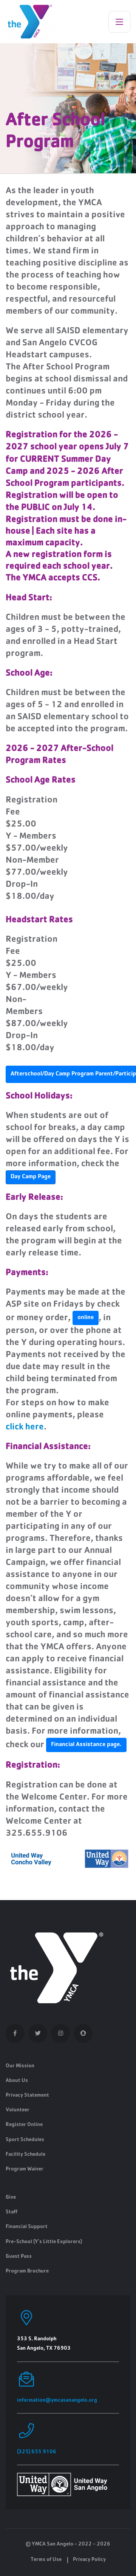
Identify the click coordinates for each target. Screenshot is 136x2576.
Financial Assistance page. (86, 1745)
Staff (12, 2212)
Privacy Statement (27, 2096)
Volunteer (18, 2110)
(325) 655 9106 (37, 2452)
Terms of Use (46, 2560)
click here (25, 1428)
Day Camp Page (31, 1177)
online (86, 1318)
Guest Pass (19, 2257)
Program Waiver (25, 2169)
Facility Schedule (25, 2155)
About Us (17, 2081)
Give (11, 2198)
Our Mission (20, 2066)
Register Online (24, 2125)
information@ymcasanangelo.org (57, 2401)
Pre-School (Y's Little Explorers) (44, 2242)
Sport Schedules (25, 2140)
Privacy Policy (89, 2560)
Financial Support (27, 2227)
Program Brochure (27, 2271)
